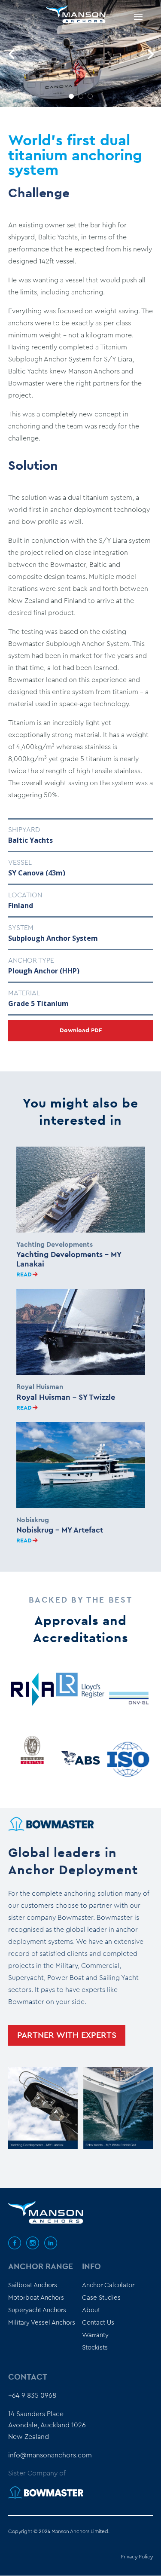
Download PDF (81, 1031)
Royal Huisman (40, 1387)
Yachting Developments (55, 1245)
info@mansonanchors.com (50, 2455)
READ (24, 1275)
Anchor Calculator (108, 2285)
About (91, 2310)
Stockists (95, 2348)
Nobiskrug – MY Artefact (60, 1530)
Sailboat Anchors (33, 2285)
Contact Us (98, 2323)
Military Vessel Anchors (42, 2323)
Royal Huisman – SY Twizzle (66, 1398)
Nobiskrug (33, 1520)
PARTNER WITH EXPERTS (67, 2035)
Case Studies (101, 2298)
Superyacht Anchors (37, 2310)
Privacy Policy (137, 2557)
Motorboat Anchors (36, 2298)
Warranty (95, 2335)
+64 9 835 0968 (32, 2395)
